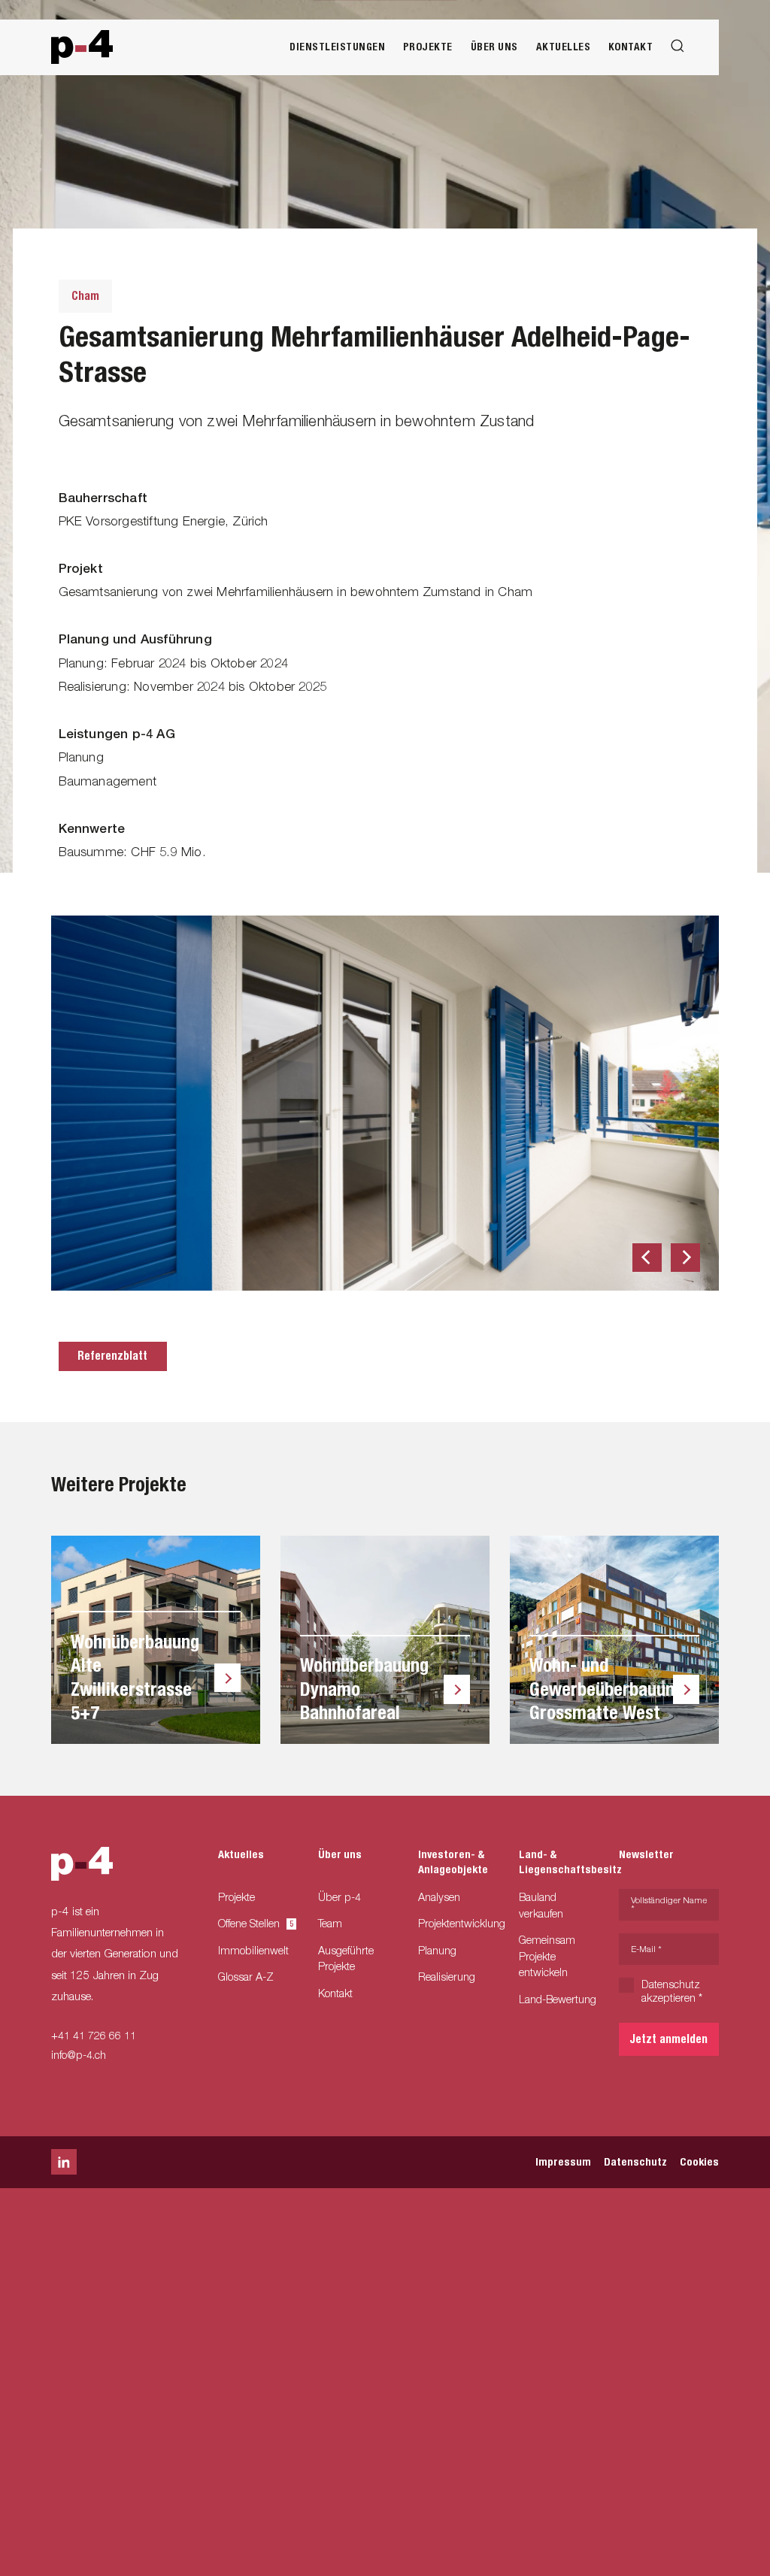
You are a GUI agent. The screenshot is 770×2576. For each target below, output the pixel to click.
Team (330, 1923)
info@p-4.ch (79, 2055)
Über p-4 (340, 1897)
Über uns (494, 47)
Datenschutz (635, 2162)
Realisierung (447, 1977)
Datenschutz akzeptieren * (672, 1991)
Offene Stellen (253, 1923)
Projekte (428, 47)
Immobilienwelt (253, 1950)
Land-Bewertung (558, 1999)
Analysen (439, 1897)
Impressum (563, 2162)
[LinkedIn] (64, 2162)
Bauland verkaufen (541, 1905)
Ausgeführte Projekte (346, 1958)
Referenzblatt (112, 1356)
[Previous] (647, 1258)
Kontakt (631, 47)
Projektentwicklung (462, 1923)
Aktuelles (564, 47)
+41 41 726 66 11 (94, 2035)
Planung (437, 1950)
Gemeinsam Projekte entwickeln (547, 1956)
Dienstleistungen (337, 47)
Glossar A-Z (246, 1977)
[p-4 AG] (82, 47)
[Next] (685, 1258)
